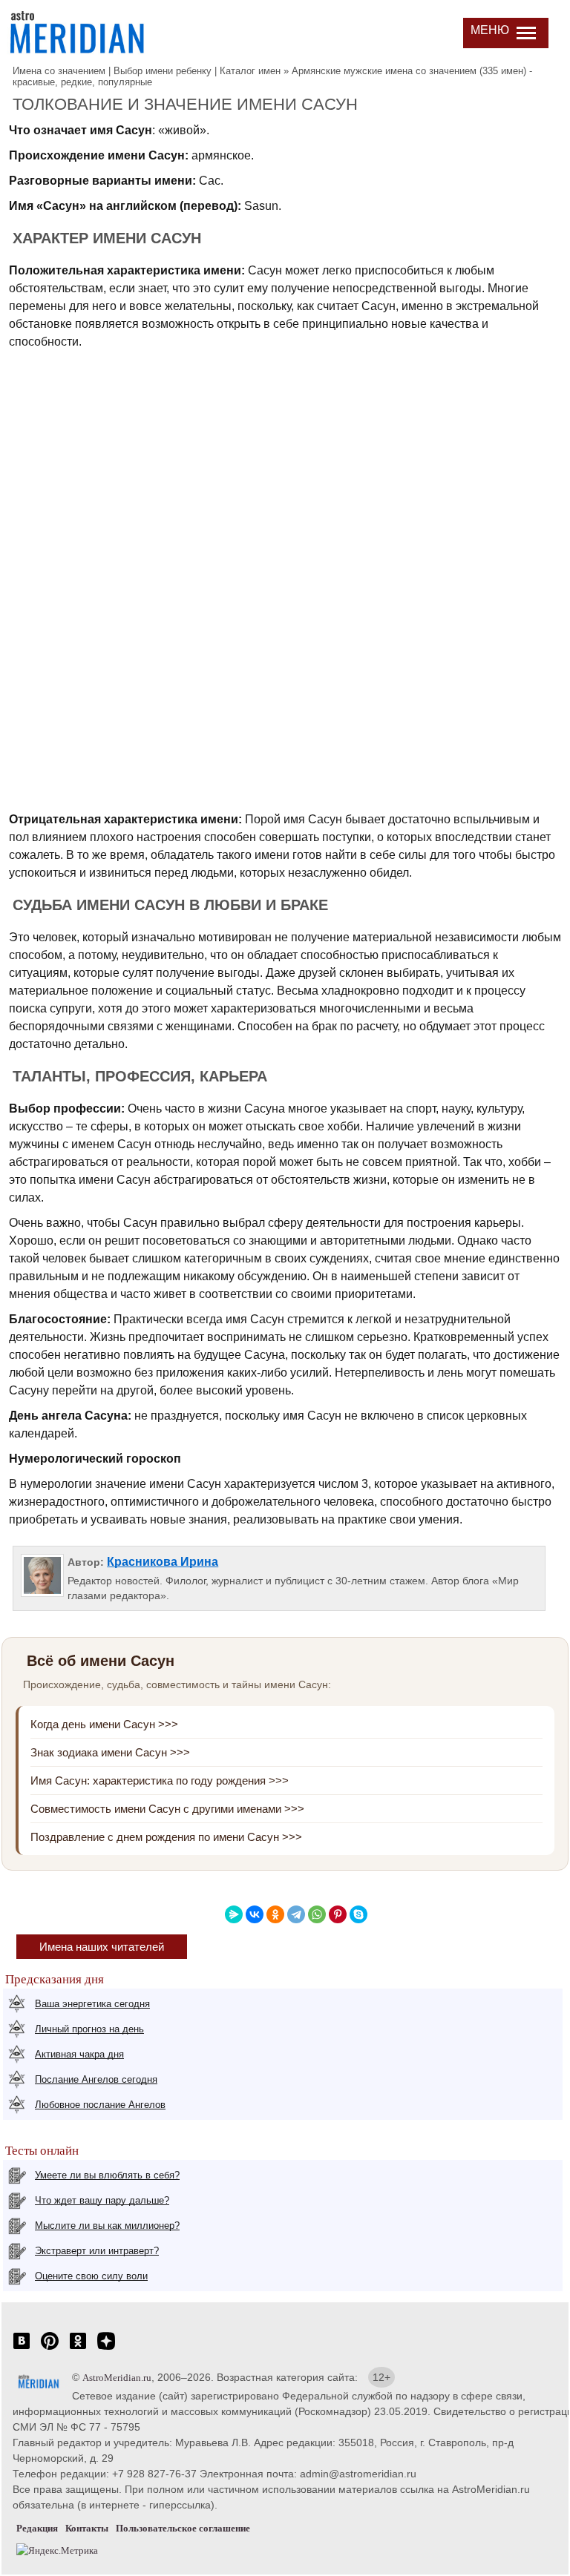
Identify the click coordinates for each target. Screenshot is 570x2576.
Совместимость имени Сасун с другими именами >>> (167, 1809)
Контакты (87, 2528)
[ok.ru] (78, 2349)
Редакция (37, 2528)
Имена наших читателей (102, 1947)
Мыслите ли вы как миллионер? (107, 2226)
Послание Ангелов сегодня (96, 2079)
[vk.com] (22, 2349)
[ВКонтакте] (255, 1914)
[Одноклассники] (275, 1914)
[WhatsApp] (317, 1914)
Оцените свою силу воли (91, 2276)
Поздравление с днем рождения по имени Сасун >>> (166, 1837)
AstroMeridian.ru (117, 2378)
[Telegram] (296, 1914)
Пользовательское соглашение (183, 2528)
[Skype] (358, 1914)
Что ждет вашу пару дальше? (102, 2200)
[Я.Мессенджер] (234, 1914)
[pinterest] (50, 2349)
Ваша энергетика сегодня (92, 2004)
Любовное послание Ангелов (100, 2105)
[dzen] (106, 2349)
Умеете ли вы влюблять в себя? (107, 2175)
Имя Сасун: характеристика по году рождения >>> (160, 1781)
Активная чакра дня (79, 2054)
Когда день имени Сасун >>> (104, 1724)
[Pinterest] (338, 1914)
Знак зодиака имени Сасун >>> (110, 1752)
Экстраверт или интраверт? (97, 2251)
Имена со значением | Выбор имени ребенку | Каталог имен (147, 71)
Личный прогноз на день (89, 2029)
